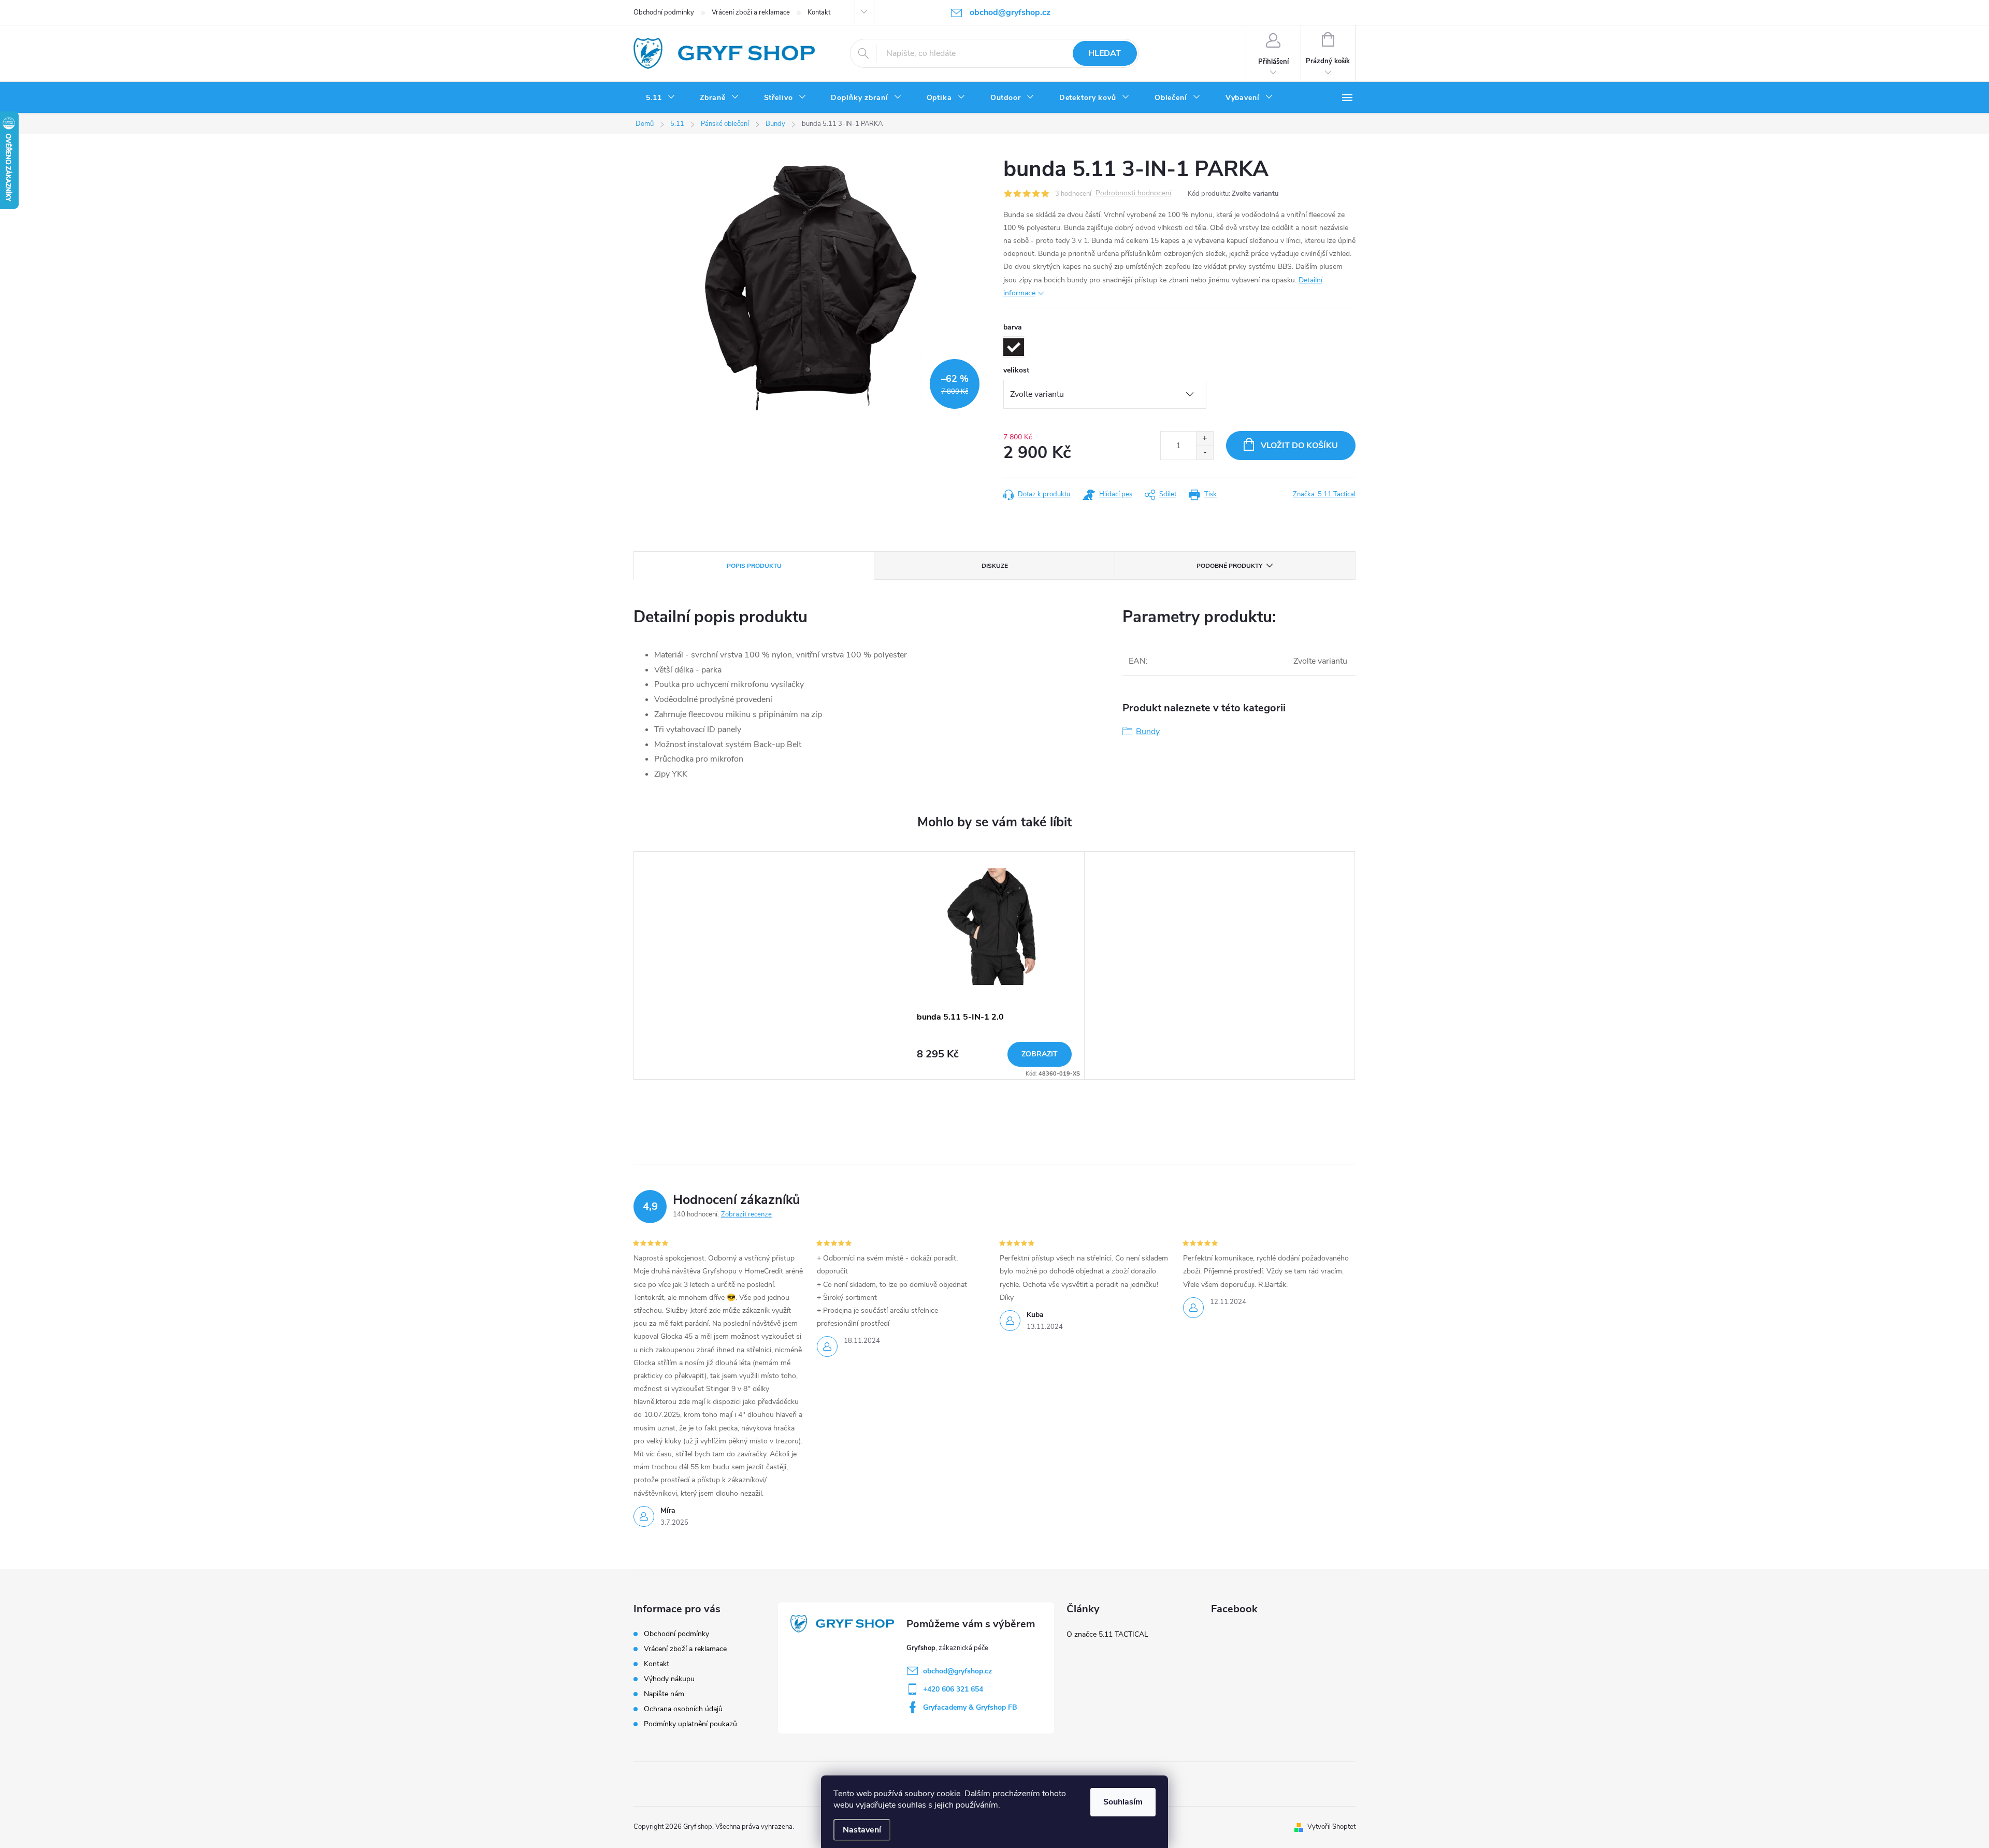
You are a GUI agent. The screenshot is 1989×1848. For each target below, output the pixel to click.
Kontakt (819, 12)
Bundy (1148, 732)
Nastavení (862, 1830)
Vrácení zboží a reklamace (751, 12)
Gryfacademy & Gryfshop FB (970, 1707)
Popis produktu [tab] (754, 566)
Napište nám (664, 1694)
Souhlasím (1123, 1802)
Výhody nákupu (669, 1679)
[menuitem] (660, 98)
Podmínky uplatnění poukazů (690, 1724)
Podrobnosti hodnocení (1133, 194)
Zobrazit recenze (746, 1214)
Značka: (1324, 494)
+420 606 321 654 (953, 1689)
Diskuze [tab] (995, 566)
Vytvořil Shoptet (1331, 1827)
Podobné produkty (1229, 566)
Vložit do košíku (1299, 446)
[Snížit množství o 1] (1205, 453)
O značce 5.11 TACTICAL (1107, 1634)
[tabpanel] (994, 965)
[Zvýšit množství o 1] (1205, 439)
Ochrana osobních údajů (683, 1709)
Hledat (1105, 53)
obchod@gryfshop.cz (957, 1671)
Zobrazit (1040, 1054)
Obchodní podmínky (664, 12)
